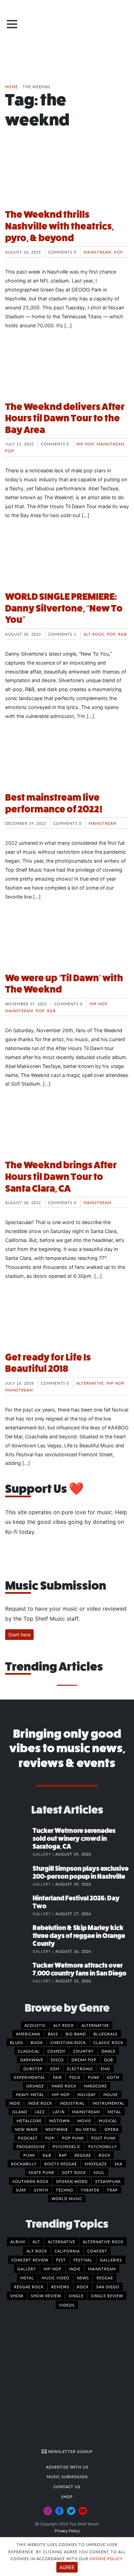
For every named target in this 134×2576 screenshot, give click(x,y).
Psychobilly (103, 2146)
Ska (118, 2164)
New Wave (26, 2129)
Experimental (30, 2077)
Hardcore (95, 2086)
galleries (111, 2260)
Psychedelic (67, 2146)
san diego (108, 2287)
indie (75, 2269)
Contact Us (67, 2486)
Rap (63, 2155)
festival (83, 2260)
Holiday (87, 2094)
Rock (104, 2155)
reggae (105, 2278)
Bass (53, 2034)
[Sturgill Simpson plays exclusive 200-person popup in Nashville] (19, 1876)
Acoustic (35, 2025)
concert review (30, 2260)
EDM (55, 2069)
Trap (112, 2190)
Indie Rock (40, 2103)
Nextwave (57, 2129)
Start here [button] (19, 1635)
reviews (60, 2287)
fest (61, 2260)
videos (67, 2305)
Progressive (31, 2146)
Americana (28, 2034)
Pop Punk (73, 2138)
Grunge (35, 2086)
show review (46, 2296)
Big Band (76, 2034)
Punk (29, 2155)
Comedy (57, 2051)
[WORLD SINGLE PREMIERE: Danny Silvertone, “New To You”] (67, 560)
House (111, 2094)
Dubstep (33, 2069)
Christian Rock (68, 2042)
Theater (90, 2190)
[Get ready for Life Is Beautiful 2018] (67, 1320)
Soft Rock (74, 2172)
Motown (59, 2121)
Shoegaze (96, 2164)
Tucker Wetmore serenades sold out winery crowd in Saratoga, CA (74, 1839)
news (83, 2278)
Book (37, 2042)
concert (97, 2251)
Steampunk (108, 2181)
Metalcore (29, 2121)
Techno (64, 2190)
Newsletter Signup (70, 2451)
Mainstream (97, 252)
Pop (119, 252)
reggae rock (29, 2287)
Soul (99, 2172)
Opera (111, 2129)
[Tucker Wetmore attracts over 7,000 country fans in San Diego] (19, 1972)
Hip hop (85, 444)
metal (27, 2278)
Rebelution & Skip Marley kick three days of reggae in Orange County (79, 1936)
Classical (29, 2051)
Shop (67, 2496)
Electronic (80, 2069)
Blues (16, 2042)
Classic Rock (108, 2042)
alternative (62, 2241)
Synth (41, 2190)
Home (12, 86)
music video (55, 2278)
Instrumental (109, 2103)
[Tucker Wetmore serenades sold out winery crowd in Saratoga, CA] (19, 1838)
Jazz (40, 2112)
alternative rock (103, 2241)
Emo (105, 2069)
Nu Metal (86, 2129)
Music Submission (67, 2476)
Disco (57, 2060)
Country (83, 2051)
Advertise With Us (67, 2467)
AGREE (67, 2567)
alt (36, 2241)
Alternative (90, 1383)
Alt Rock (94, 634)
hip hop (53, 2269)
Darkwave (32, 2060)
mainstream (102, 2269)
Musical (108, 2121)
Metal (114, 2112)
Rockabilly (24, 2164)
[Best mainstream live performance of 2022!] (67, 760)
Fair (57, 2077)
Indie (15, 2103)
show (17, 2296)
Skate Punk (41, 2172)
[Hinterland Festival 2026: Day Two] (19, 1905)
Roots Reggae (61, 2164)
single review (107, 2296)
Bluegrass (105, 2034)
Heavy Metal (30, 2094)
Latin (59, 2112)
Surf (21, 2190)
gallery (27, 2269)
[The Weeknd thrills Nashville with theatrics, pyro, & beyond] (67, 177)
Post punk (104, 2138)
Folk (75, 2077)
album (18, 2241)
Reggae (83, 2155)
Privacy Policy (67, 2531)
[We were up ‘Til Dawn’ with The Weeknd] (67, 941)
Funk (94, 2077)
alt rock (37, 2251)
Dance (108, 2051)
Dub (109, 2060)
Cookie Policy (106, 2558)
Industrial (72, 2103)
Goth (113, 2077)
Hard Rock (64, 2086)
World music (67, 2198)
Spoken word (72, 2181)
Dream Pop (84, 2060)
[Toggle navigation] (12, 24)
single (76, 2296)
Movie (84, 2121)
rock (83, 2287)
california (67, 2251)
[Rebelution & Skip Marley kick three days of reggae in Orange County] (19, 1935)
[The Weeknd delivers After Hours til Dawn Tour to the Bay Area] (67, 370)
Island (20, 2112)
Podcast (28, 2138)
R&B (122, 634)
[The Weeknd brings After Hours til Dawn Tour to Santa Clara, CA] (67, 1128)
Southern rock (30, 2181)
